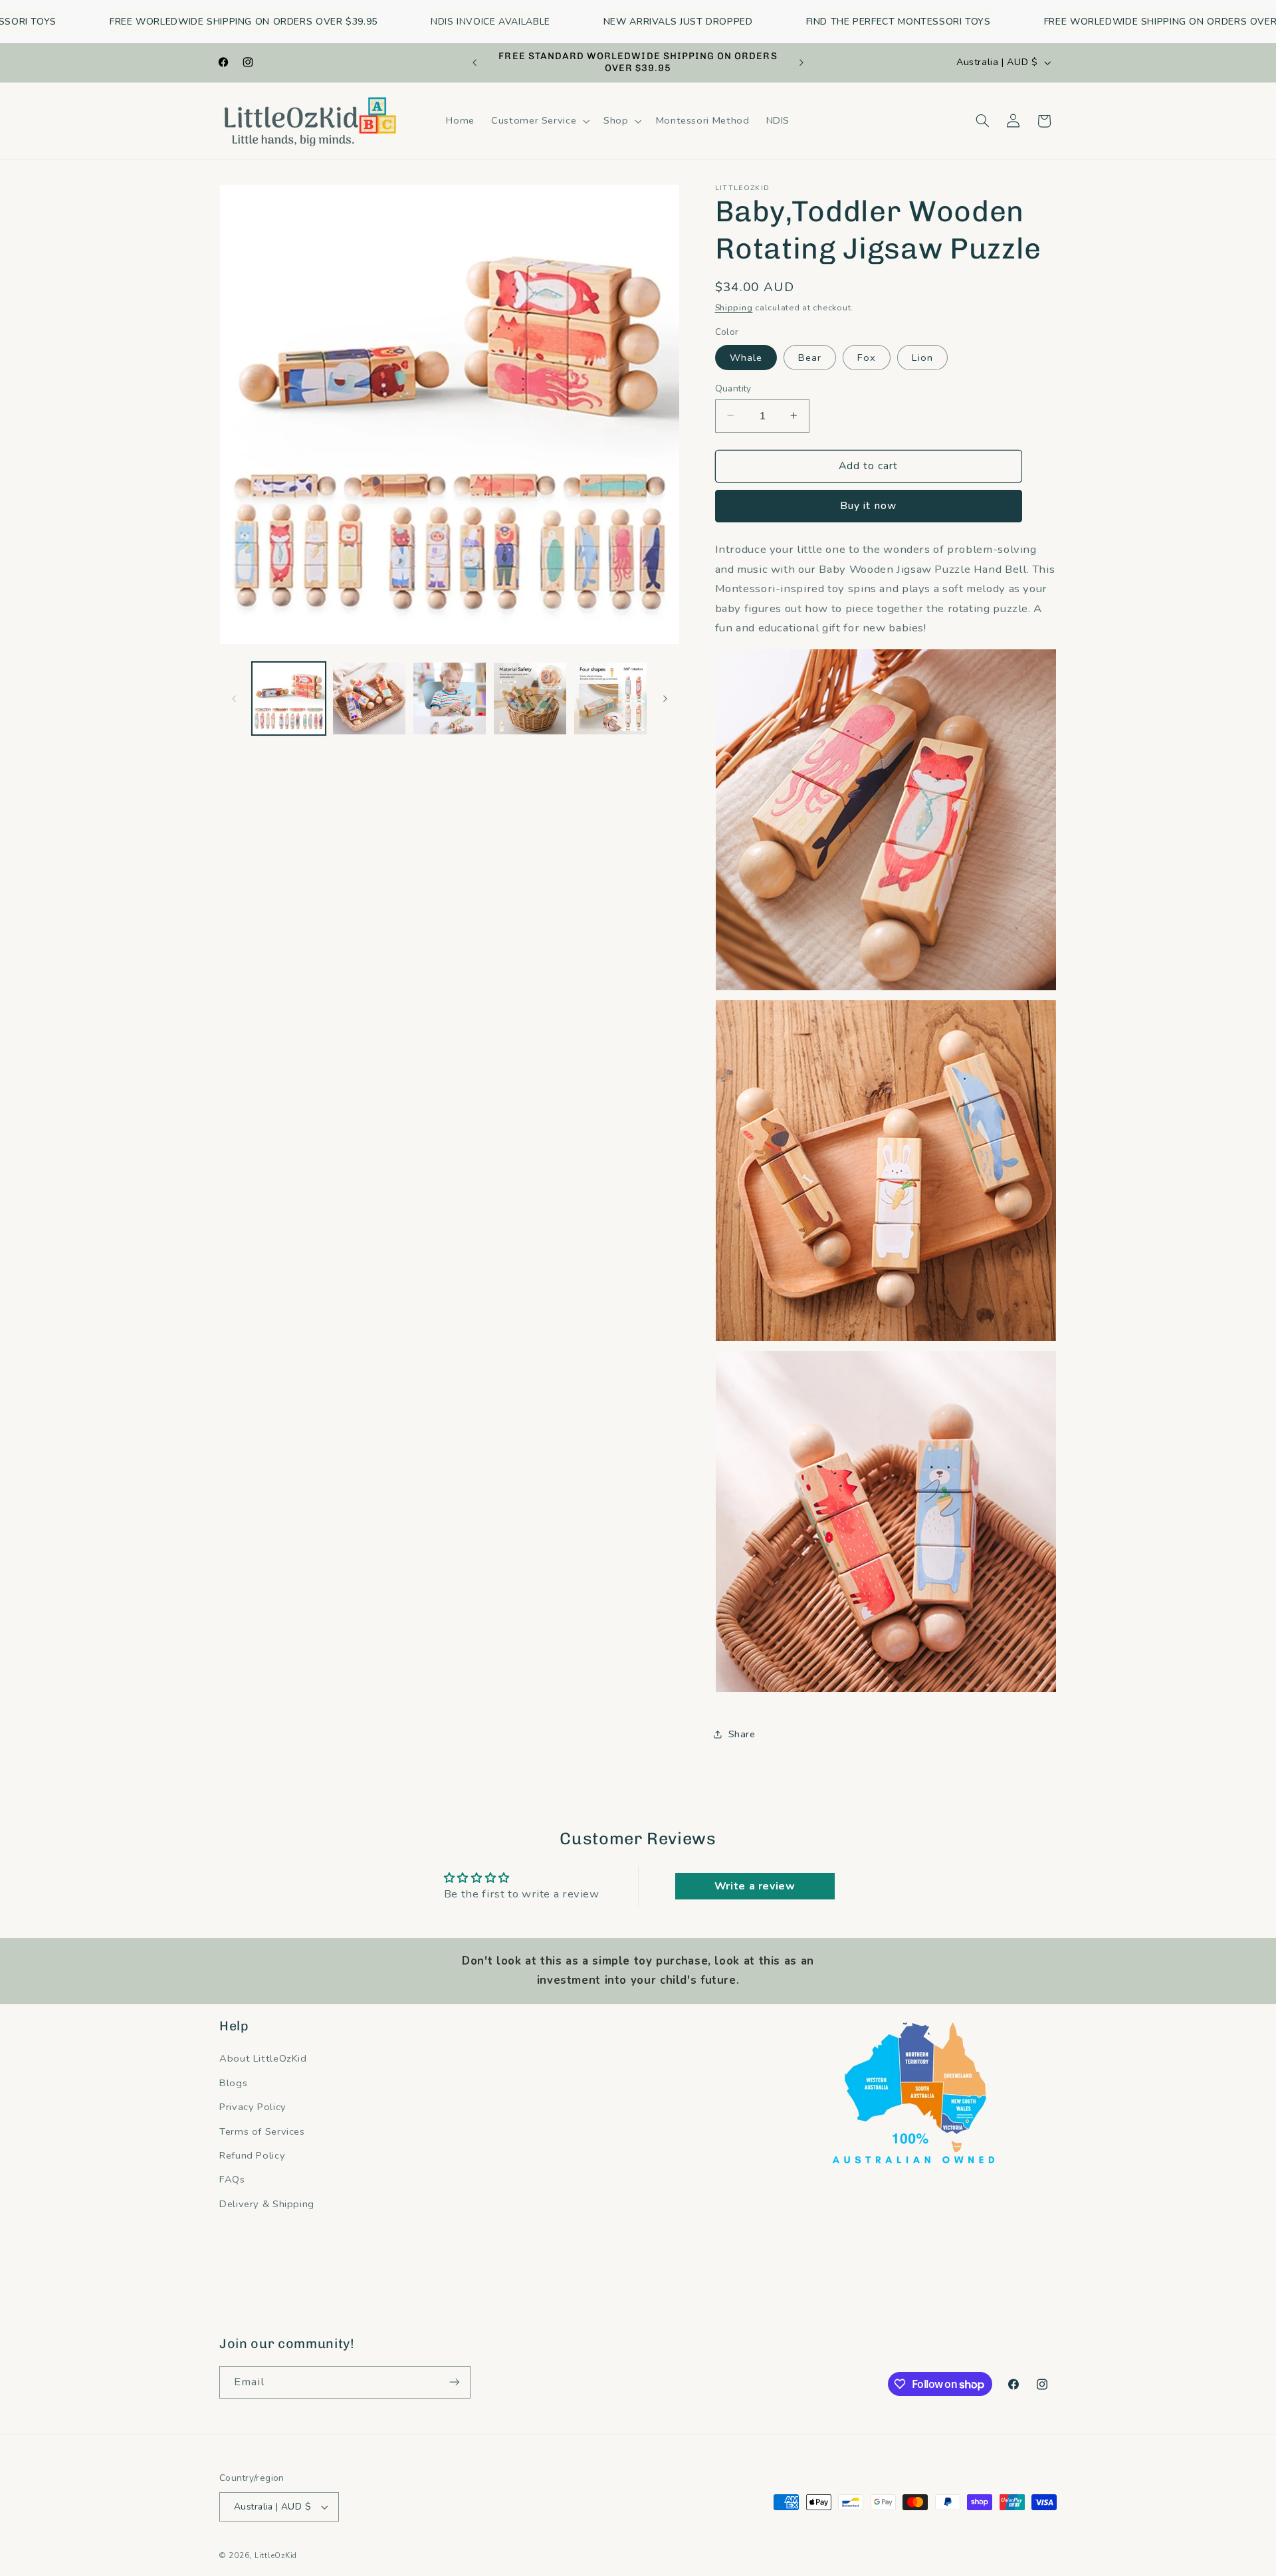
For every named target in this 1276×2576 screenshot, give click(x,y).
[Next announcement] (801, 62)
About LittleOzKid (263, 2058)
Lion (922, 357)
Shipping (734, 307)
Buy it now (868, 506)
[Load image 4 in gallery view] (530, 699)
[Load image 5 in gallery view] (610, 699)
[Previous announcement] (475, 62)
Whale (746, 357)
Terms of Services (262, 2131)
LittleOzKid (276, 2555)
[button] (539, 121)
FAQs (232, 2179)
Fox (867, 357)
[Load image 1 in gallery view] (289, 699)
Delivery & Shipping (267, 2204)
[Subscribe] (455, 2382)
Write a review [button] (755, 1886)
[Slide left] (234, 698)
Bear (810, 357)
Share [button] (742, 1734)
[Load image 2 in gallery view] (369, 699)
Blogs (233, 2083)
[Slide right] (665, 698)
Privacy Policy (253, 2107)
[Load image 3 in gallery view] (450, 699)
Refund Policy (252, 2155)
